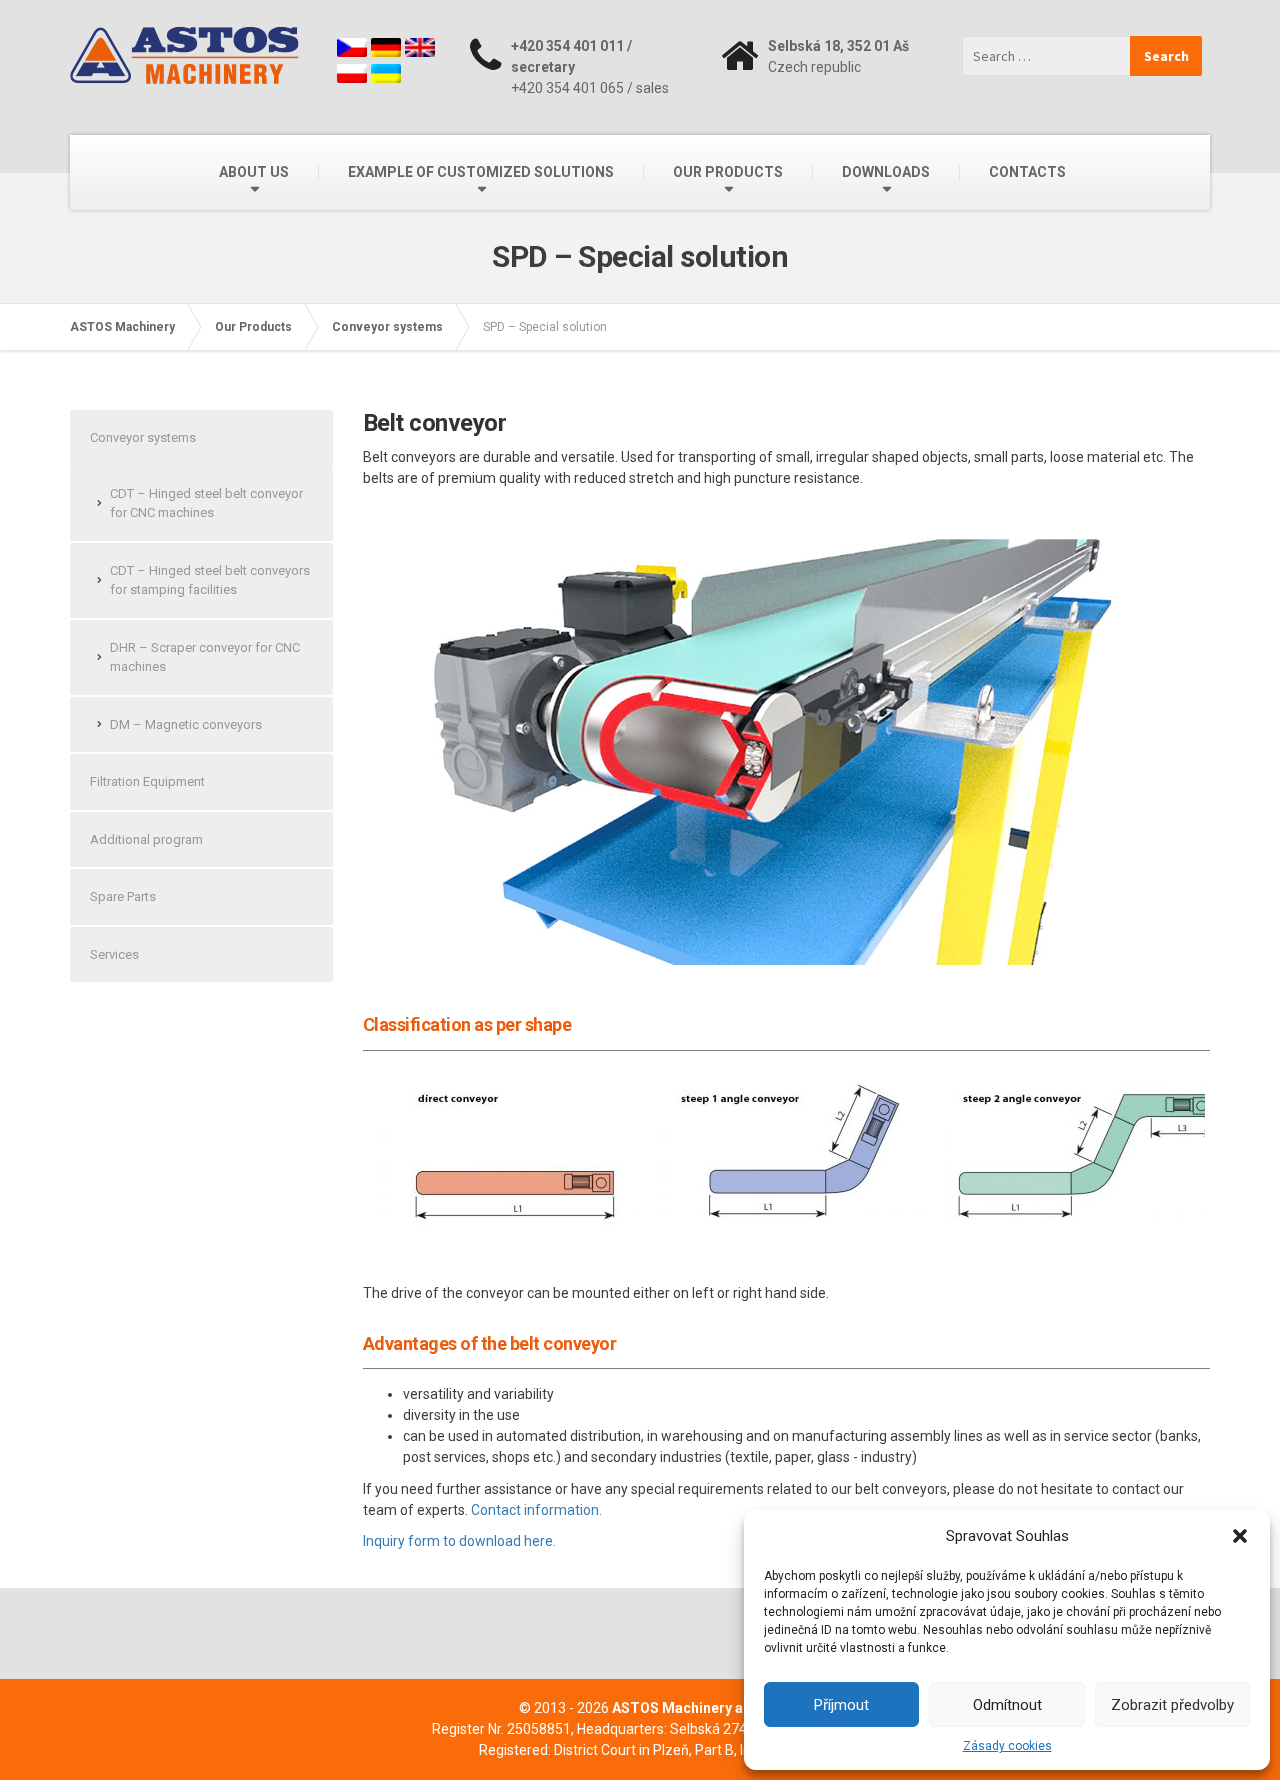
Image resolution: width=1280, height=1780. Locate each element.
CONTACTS (1027, 172)
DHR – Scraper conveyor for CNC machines (205, 657)
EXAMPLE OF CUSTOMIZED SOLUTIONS (481, 172)
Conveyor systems (143, 437)
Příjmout (841, 1705)
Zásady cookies (1007, 1746)
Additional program (146, 839)
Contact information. (536, 1510)
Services (114, 954)
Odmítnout (1007, 1705)
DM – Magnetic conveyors (186, 724)
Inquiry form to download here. (459, 1541)
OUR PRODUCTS (728, 172)
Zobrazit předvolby (1172, 1705)
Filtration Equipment (147, 781)
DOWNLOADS (886, 172)
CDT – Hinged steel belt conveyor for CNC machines (206, 503)
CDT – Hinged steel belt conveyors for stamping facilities (210, 580)
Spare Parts (123, 896)
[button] (1240, 1536)
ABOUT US (254, 172)
